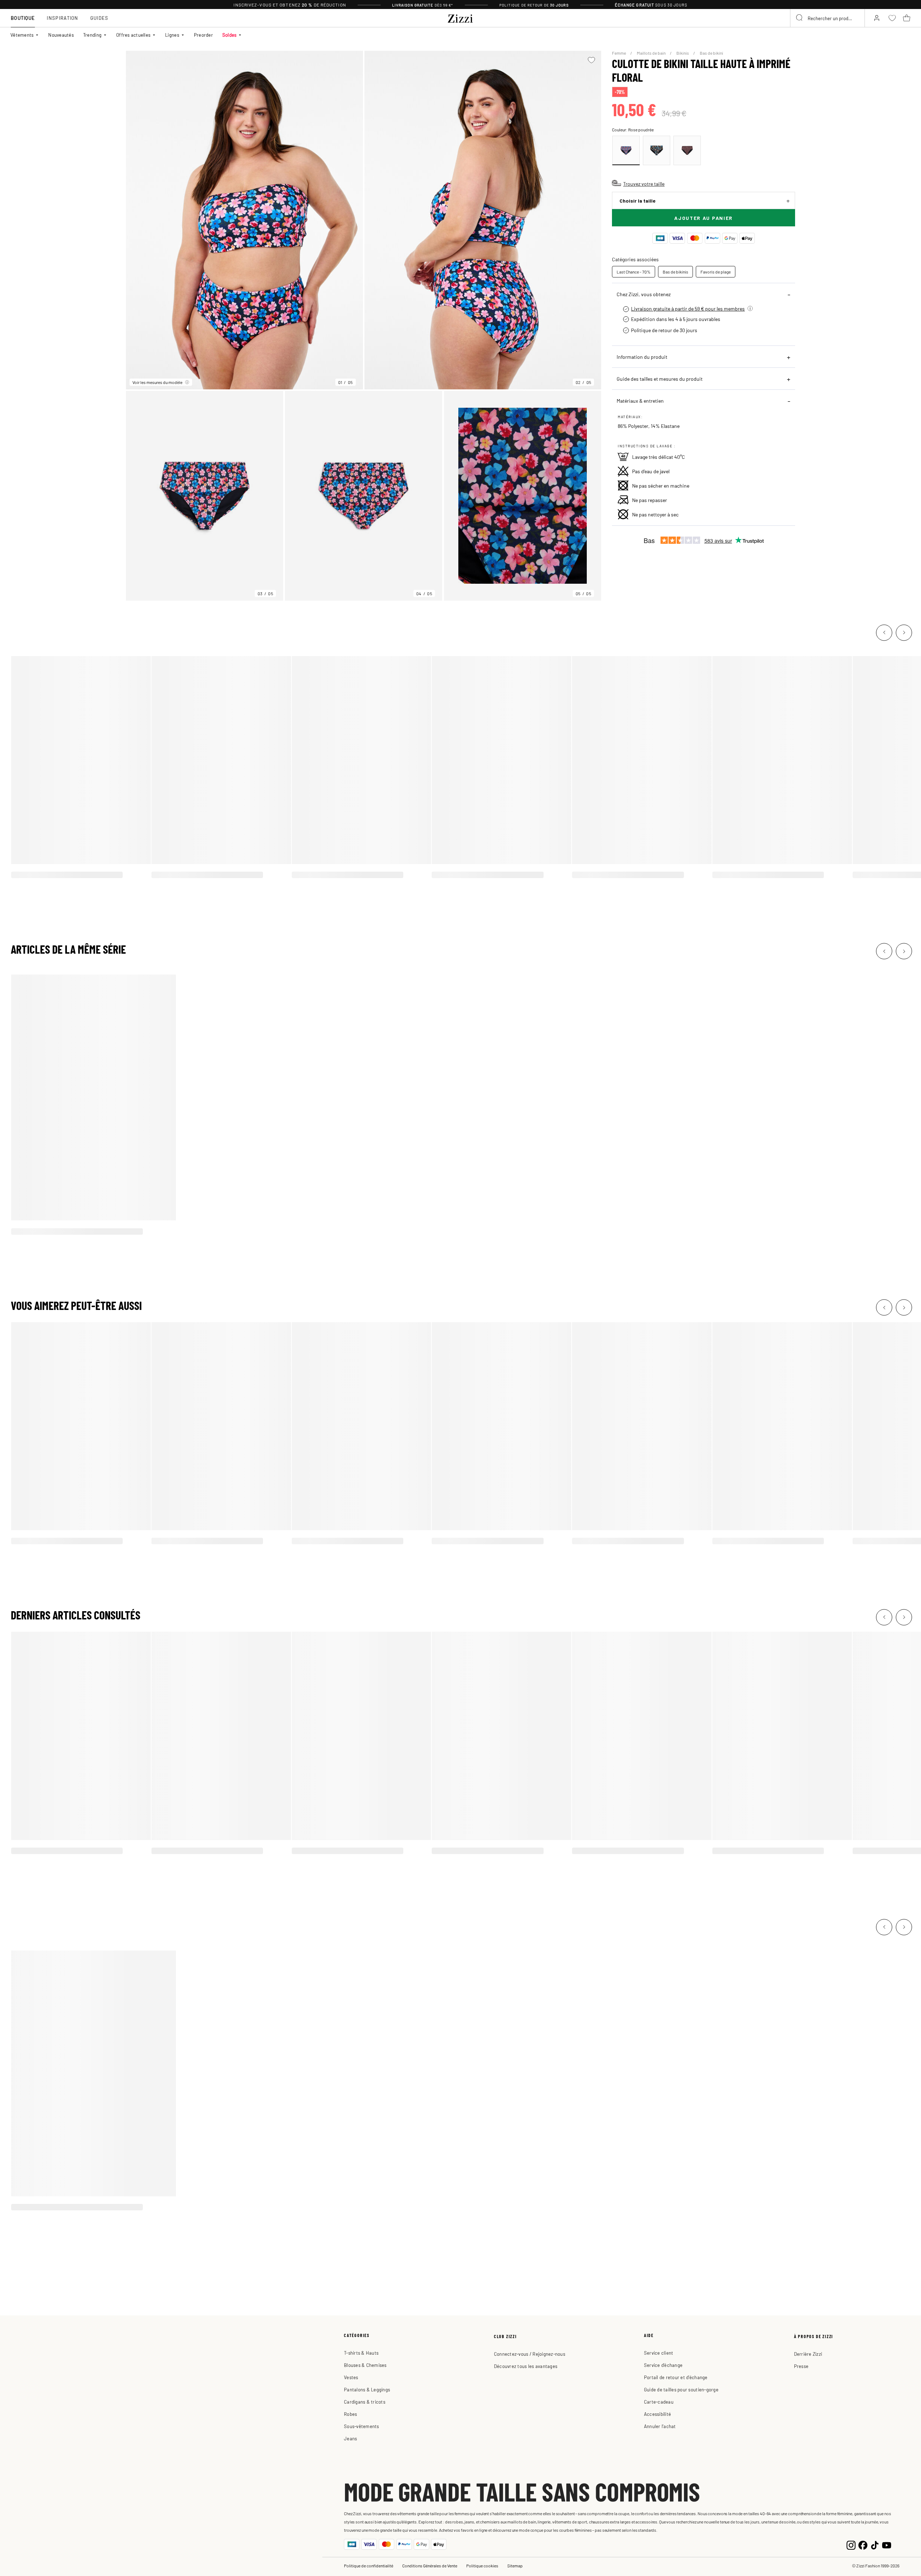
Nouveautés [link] (61, 35)
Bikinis (683, 53)
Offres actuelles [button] (133, 35)
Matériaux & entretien (640, 401)
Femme (619, 53)
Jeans (350, 2438)
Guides (99, 18)
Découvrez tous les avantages (526, 2366)
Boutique (23, 18)
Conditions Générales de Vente (430, 2566)
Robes (350, 2414)
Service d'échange (663, 2365)
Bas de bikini (711, 53)
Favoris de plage (716, 272)
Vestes (351, 2377)
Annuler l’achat (660, 2426)
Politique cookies (482, 2566)
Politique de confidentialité (369, 2566)
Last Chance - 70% (634, 272)
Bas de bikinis (675, 272)
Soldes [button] (230, 35)
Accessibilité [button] (657, 2414)
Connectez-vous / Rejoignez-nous (530, 2354)
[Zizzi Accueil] (460, 17)
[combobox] (827, 18)
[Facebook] (863, 2544)
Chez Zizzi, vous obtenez (644, 294)
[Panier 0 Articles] (907, 18)
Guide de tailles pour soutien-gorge (681, 2389)
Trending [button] (92, 35)
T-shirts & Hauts (361, 2353)
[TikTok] (875, 2544)
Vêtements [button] (22, 35)
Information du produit (642, 357)
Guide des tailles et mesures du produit (660, 379)
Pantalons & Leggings (367, 2389)
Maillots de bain (652, 53)
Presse (801, 2366)
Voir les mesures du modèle (157, 382)
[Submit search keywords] (800, 18)
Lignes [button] (172, 35)
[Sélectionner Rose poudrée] (626, 150)
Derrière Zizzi (808, 2354)
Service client (659, 2353)
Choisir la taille (638, 201)
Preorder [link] (203, 35)
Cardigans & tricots (365, 2402)
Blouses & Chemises (365, 2365)
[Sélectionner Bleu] (657, 150)
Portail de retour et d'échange (676, 2377)
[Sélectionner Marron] (687, 150)
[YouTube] (887, 2544)
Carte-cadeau (659, 2402)
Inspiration (62, 18)
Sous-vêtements (362, 2426)
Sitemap (515, 2566)
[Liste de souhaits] (591, 60)
